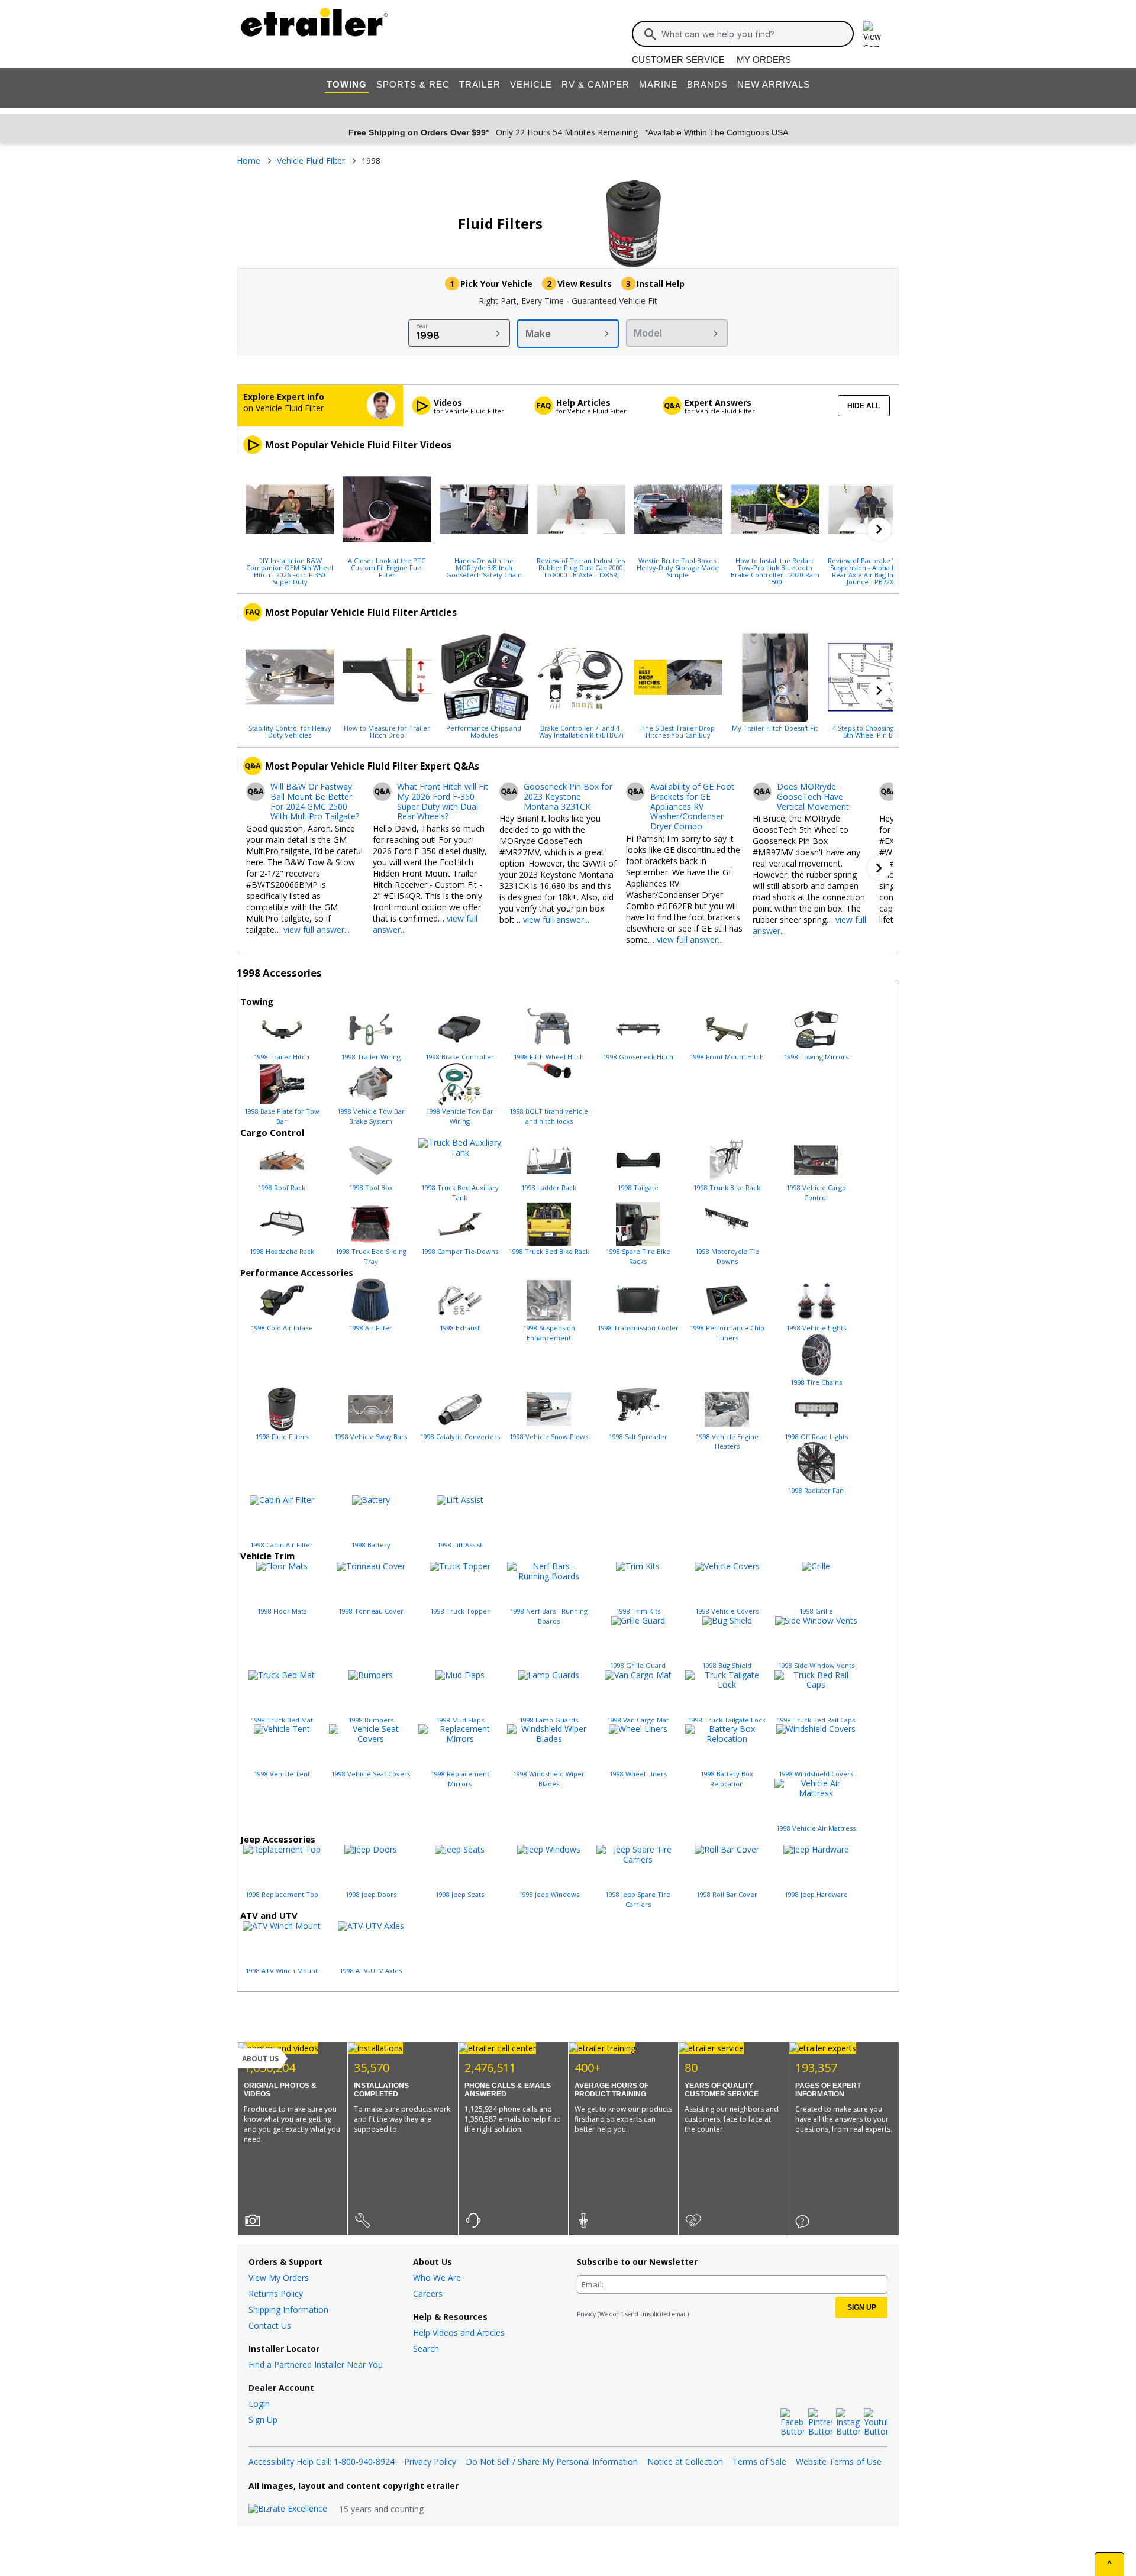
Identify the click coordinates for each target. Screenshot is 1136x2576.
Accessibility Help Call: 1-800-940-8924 (322, 2462)
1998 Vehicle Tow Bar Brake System (371, 1116)
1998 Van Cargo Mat (638, 1720)
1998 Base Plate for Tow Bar (282, 1116)
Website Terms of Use (839, 2462)
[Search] (650, 34)
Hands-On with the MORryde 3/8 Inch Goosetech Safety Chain (484, 567)
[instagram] (848, 2423)
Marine (658, 84)
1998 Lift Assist (460, 1545)
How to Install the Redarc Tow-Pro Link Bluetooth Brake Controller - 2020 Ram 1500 (775, 571)
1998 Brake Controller (460, 1057)
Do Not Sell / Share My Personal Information (552, 2462)
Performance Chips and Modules (484, 731)
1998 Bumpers (371, 1720)
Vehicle (531, 84)
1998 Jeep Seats (460, 1894)
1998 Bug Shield (727, 1665)
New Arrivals (774, 84)
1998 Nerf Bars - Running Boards (549, 1616)
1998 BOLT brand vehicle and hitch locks (549, 1116)
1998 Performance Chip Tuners (727, 1333)
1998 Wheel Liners (638, 1774)
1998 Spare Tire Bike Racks (638, 1256)
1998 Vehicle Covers (727, 1611)
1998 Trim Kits (638, 1611)
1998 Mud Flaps (460, 1720)
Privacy (586, 2314)
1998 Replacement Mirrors (460, 1779)
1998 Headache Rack (282, 1251)
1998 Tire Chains (816, 1382)
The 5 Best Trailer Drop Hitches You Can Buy (678, 731)
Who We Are (437, 2278)
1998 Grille (816, 1611)
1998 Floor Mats (282, 1611)
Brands (707, 84)
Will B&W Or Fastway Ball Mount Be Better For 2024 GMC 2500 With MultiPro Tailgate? (315, 802)
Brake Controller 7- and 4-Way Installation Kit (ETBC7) (581, 731)
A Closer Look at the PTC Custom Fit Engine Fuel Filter (387, 567)
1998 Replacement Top (282, 1894)
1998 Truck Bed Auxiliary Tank (460, 1192)
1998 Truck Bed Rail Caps (816, 1720)
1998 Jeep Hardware (816, 1894)
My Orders (764, 59)
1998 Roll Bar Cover (727, 1894)
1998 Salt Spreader (638, 1436)
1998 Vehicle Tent (282, 1774)
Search (426, 2349)
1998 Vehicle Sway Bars (371, 1436)
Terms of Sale (759, 2462)
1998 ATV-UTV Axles (371, 1971)
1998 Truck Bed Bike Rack (549, 1251)
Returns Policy (276, 2294)
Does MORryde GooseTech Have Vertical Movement (813, 797)
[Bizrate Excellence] (288, 2509)
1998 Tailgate (638, 1187)
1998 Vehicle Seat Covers (371, 1774)
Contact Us (270, 2325)
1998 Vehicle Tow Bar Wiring (460, 1116)
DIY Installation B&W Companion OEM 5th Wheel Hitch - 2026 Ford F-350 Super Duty (290, 571)
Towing (347, 84)
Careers (428, 2294)
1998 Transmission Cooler (638, 1328)
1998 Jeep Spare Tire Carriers (638, 1899)
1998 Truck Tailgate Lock (727, 1720)
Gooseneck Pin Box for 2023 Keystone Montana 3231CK (568, 797)
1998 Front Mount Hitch (727, 1057)
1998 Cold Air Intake (282, 1328)
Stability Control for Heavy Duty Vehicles (290, 731)
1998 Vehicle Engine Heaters (727, 1441)
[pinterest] (820, 2423)
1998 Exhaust (460, 1328)
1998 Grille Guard (638, 1665)
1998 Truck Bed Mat (282, 1720)
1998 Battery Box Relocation (727, 1779)
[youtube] (876, 2423)
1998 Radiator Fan (816, 1490)
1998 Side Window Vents (816, 1665)
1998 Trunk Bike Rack (727, 1187)
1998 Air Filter (371, 1328)
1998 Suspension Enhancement (549, 1333)
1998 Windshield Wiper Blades (549, 1779)
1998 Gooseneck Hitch (638, 1057)
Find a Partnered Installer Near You (316, 2365)
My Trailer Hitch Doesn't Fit (775, 728)
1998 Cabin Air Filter (282, 1545)
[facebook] (792, 2423)
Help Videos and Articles (459, 2333)
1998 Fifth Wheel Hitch (549, 1057)
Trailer (480, 84)
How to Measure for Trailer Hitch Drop (387, 731)
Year (422, 326)
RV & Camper (596, 84)
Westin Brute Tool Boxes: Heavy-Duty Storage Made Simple (678, 567)
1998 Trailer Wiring (371, 1057)
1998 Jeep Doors (371, 1894)
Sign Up (263, 2420)
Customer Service (678, 59)
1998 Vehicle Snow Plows (549, 1436)
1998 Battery (371, 1545)
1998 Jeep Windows (549, 1894)
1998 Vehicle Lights (816, 1328)
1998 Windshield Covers (816, 1774)
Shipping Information (288, 2310)
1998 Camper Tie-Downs (460, 1251)
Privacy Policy (430, 2462)
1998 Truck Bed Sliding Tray (371, 1256)
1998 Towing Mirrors (816, 1057)
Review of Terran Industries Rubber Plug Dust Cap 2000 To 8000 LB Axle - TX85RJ (581, 567)
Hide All (864, 406)
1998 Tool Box (371, 1187)
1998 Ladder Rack (549, 1187)
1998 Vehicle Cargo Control (816, 1192)
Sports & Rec (413, 84)
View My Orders (279, 2278)
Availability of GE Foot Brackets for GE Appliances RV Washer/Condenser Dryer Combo (692, 807)
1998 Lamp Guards (549, 1720)
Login (259, 2404)
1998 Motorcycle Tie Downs (727, 1256)
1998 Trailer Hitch (282, 1057)
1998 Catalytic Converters (460, 1436)
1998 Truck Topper (460, 1611)
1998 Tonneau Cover (371, 1611)
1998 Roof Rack (282, 1187)
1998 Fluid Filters (282, 1436)
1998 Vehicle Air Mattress (816, 1828)
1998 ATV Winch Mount (282, 1971)
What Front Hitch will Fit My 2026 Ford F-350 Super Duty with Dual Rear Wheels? (443, 802)
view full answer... (317, 930)
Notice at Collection (685, 2462)
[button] (879, 529)
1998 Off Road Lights (816, 1436)
